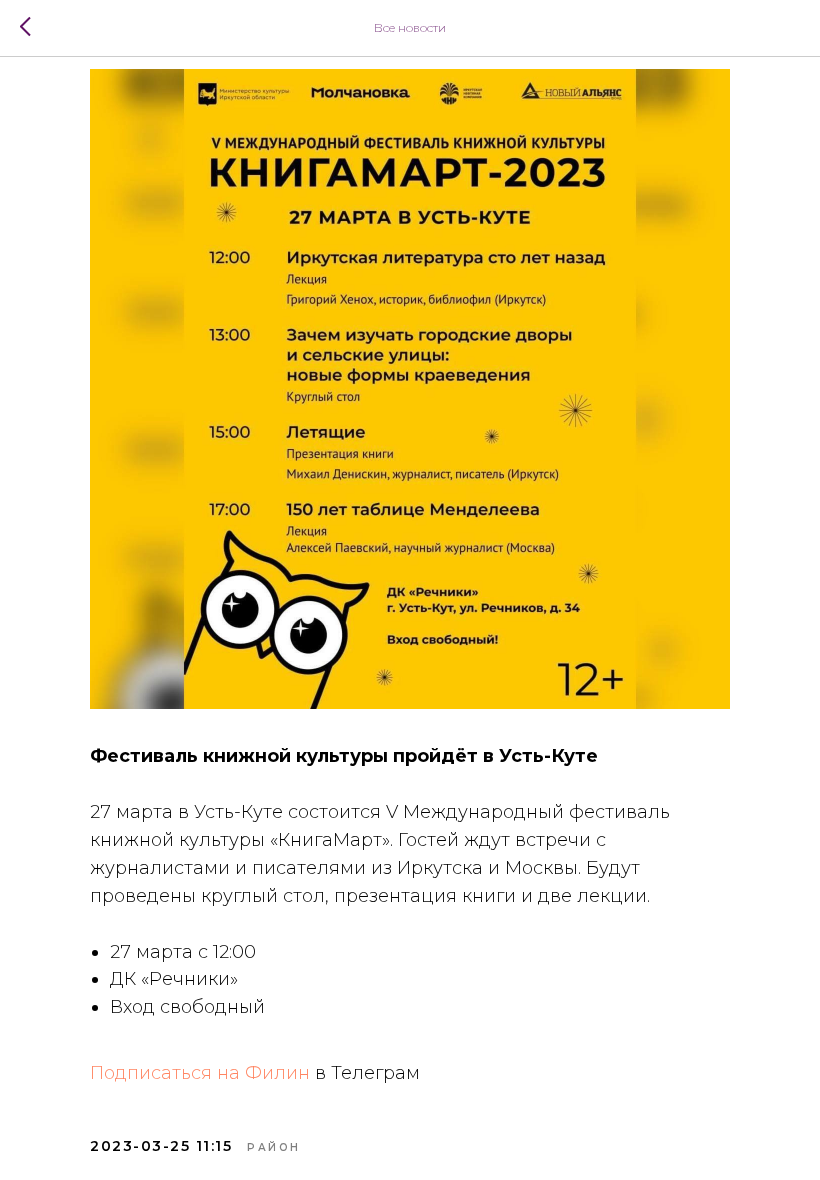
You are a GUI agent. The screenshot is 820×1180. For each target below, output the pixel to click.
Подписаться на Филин (200, 1073)
